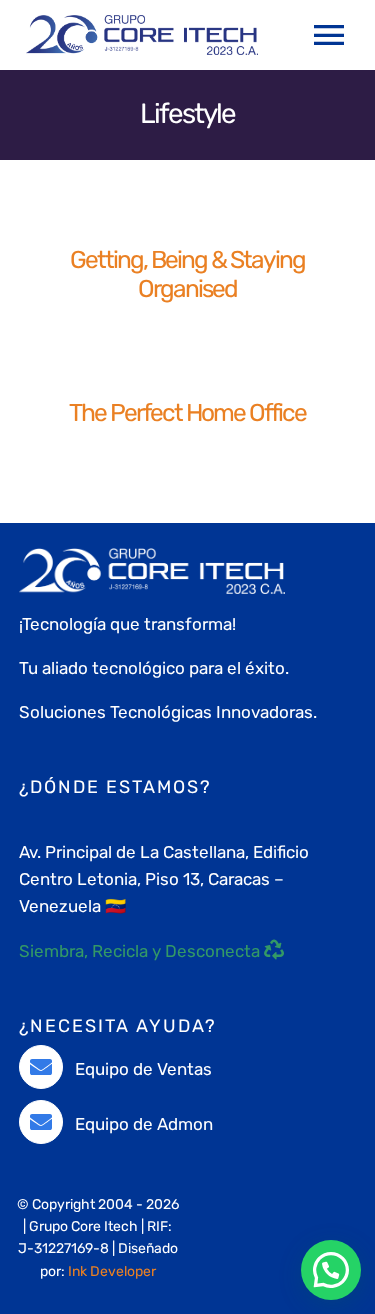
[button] (331, 1270)
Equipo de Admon (144, 1124)
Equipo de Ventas (143, 1069)
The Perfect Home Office (187, 412)
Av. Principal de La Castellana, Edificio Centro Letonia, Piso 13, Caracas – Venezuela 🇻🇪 (164, 879)
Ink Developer (112, 1271)
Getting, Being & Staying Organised (187, 274)
